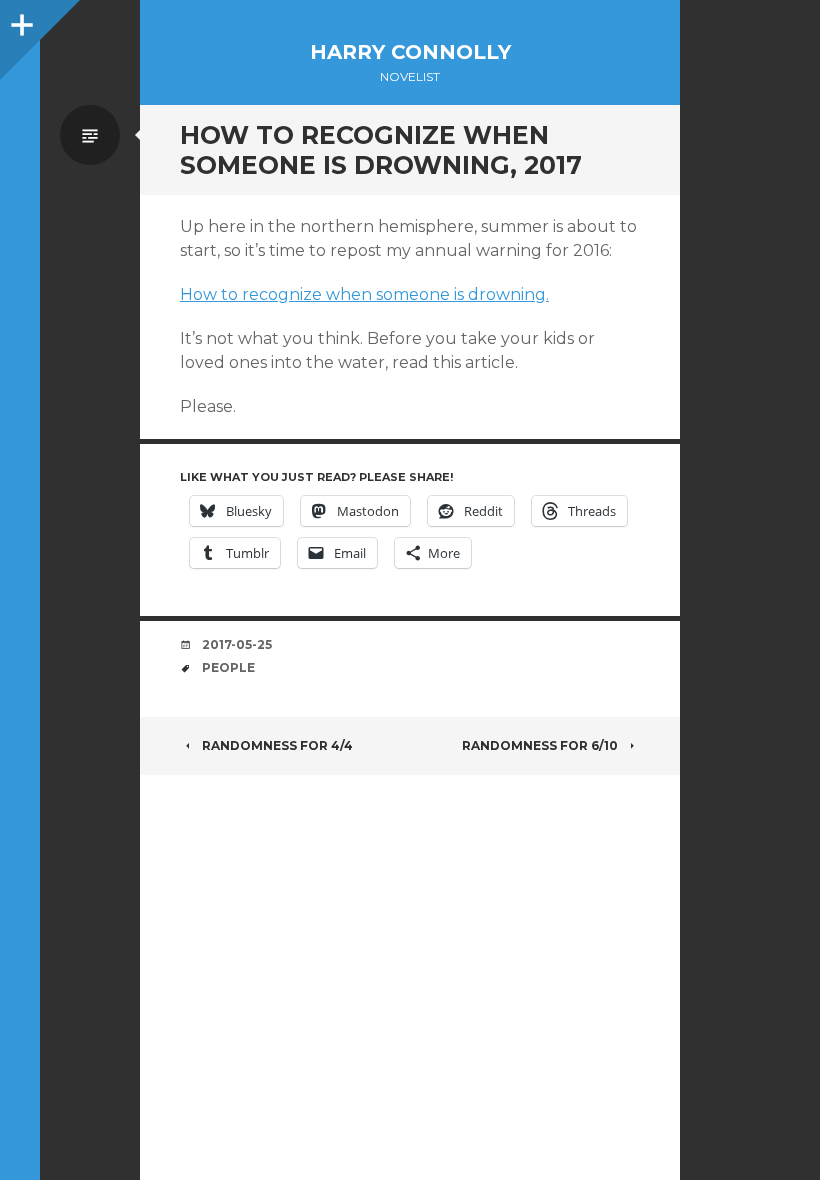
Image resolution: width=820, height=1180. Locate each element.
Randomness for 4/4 (277, 745)
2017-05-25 (237, 644)
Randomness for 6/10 (540, 745)
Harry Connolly (410, 52)
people (228, 667)
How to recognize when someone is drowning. (364, 294)
